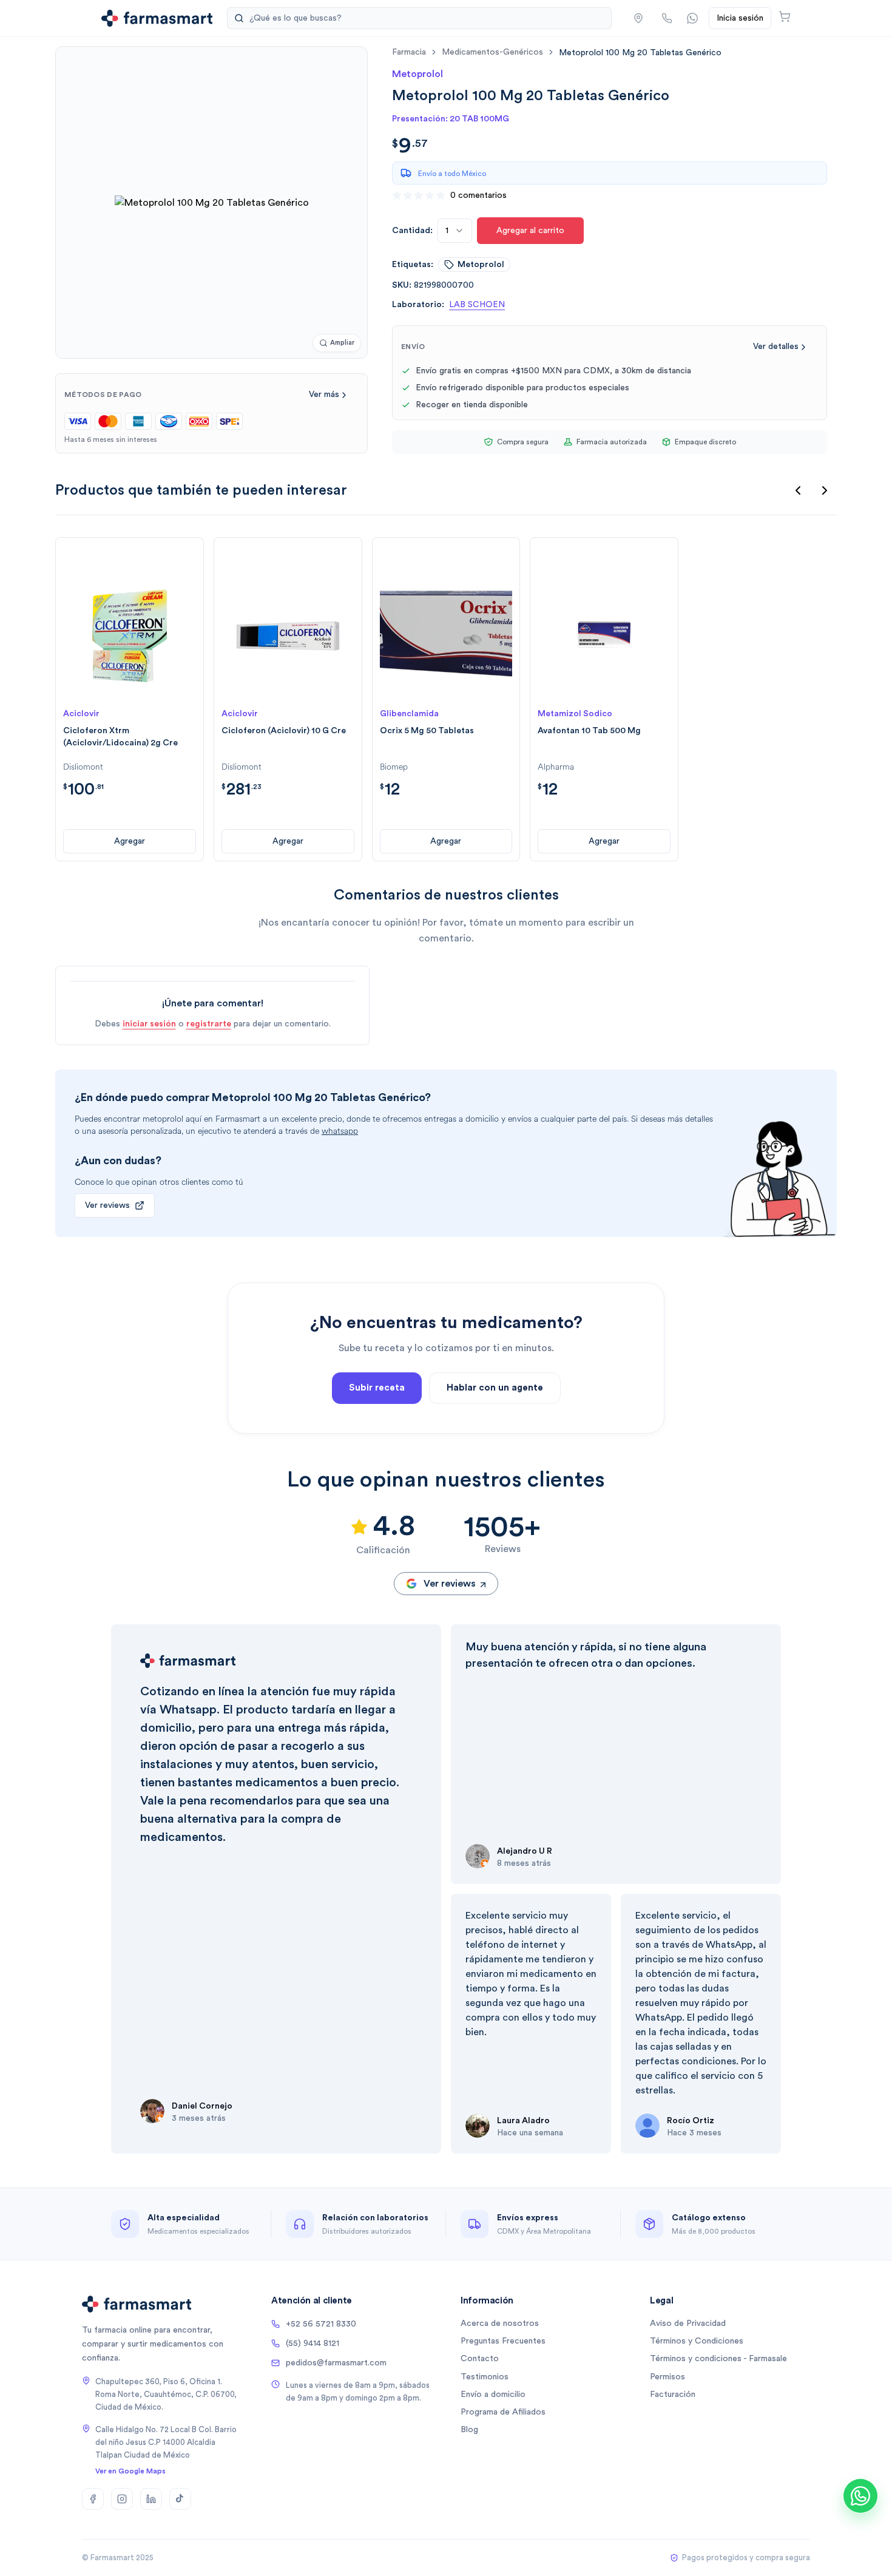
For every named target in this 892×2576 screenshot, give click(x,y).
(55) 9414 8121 (313, 2344)
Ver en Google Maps (130, 2471)
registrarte (209, 1024)
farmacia (409, 52)
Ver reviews (107, 1205)
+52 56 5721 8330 (321, 2324)
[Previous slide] (798, 490)
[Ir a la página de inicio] (157, 18)
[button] (638, 18)
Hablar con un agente (495, 1388)
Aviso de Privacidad (688, 2323)
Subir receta (377, 1388)
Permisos (667, 2377)
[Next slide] (825, 490)
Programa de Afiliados (503, 2412)
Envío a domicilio (493, 2395)
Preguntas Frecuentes (503, 2341)
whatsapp (340, 1131)
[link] (640, 53)
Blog (469, 2430)
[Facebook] (93, 2499)
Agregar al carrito (530, 231)
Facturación (673, 2395)
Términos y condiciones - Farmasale (718, 2359)
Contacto (480, 2359)
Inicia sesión (740, 18)
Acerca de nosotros (500, 2323)
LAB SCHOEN (477, 305)
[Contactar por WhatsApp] (692, 18)
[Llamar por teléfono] (667, 18)
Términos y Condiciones (697, 2341)
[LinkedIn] (151, 2499)
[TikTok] (180, 2499)
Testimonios (485, 2377)
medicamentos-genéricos (492, 52)
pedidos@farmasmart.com (336, 2363)
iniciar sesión (149, 1024)
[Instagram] (122, 2499)
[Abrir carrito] (785, 16)
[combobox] (455, 231)
